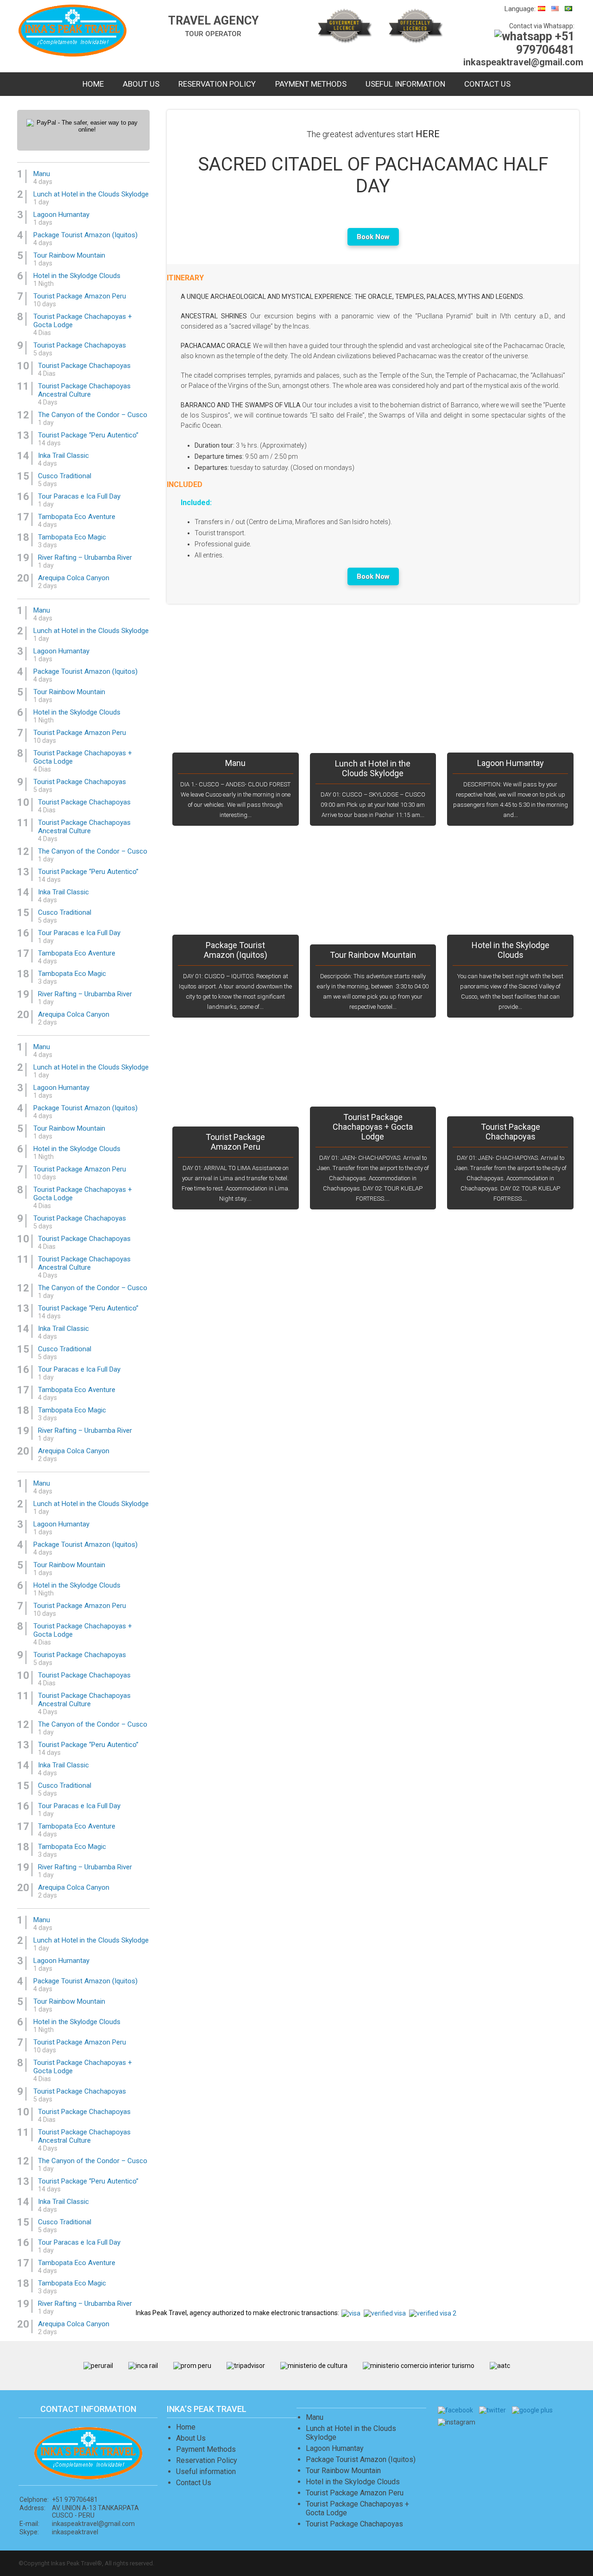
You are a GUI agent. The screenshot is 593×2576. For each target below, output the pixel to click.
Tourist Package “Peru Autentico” (88, 439)
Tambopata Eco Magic (72, 541)
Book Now (373, 237)
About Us (141, 84)
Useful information (405, 84)
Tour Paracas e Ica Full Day (79, 500)
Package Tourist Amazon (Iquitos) (236, 950)
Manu (235, 763)
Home (93, 84)
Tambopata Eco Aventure (77, 520)
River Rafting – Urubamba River (85, 561)
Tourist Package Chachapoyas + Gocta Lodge (373, 1127)
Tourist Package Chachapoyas (511, 1132)
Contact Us (487, 84)
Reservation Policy (217, 84)
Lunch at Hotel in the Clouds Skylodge (373, 768)
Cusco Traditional (65, 480)
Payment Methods (311, 84)
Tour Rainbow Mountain (373, 955)
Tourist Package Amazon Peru (235, 1142)
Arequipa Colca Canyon (74, 582)
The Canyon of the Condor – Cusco (93, 418)
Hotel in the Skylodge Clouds (511, 950)
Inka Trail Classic (63, 459)
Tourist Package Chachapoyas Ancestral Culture (84, 394)
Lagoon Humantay (511, 763)
